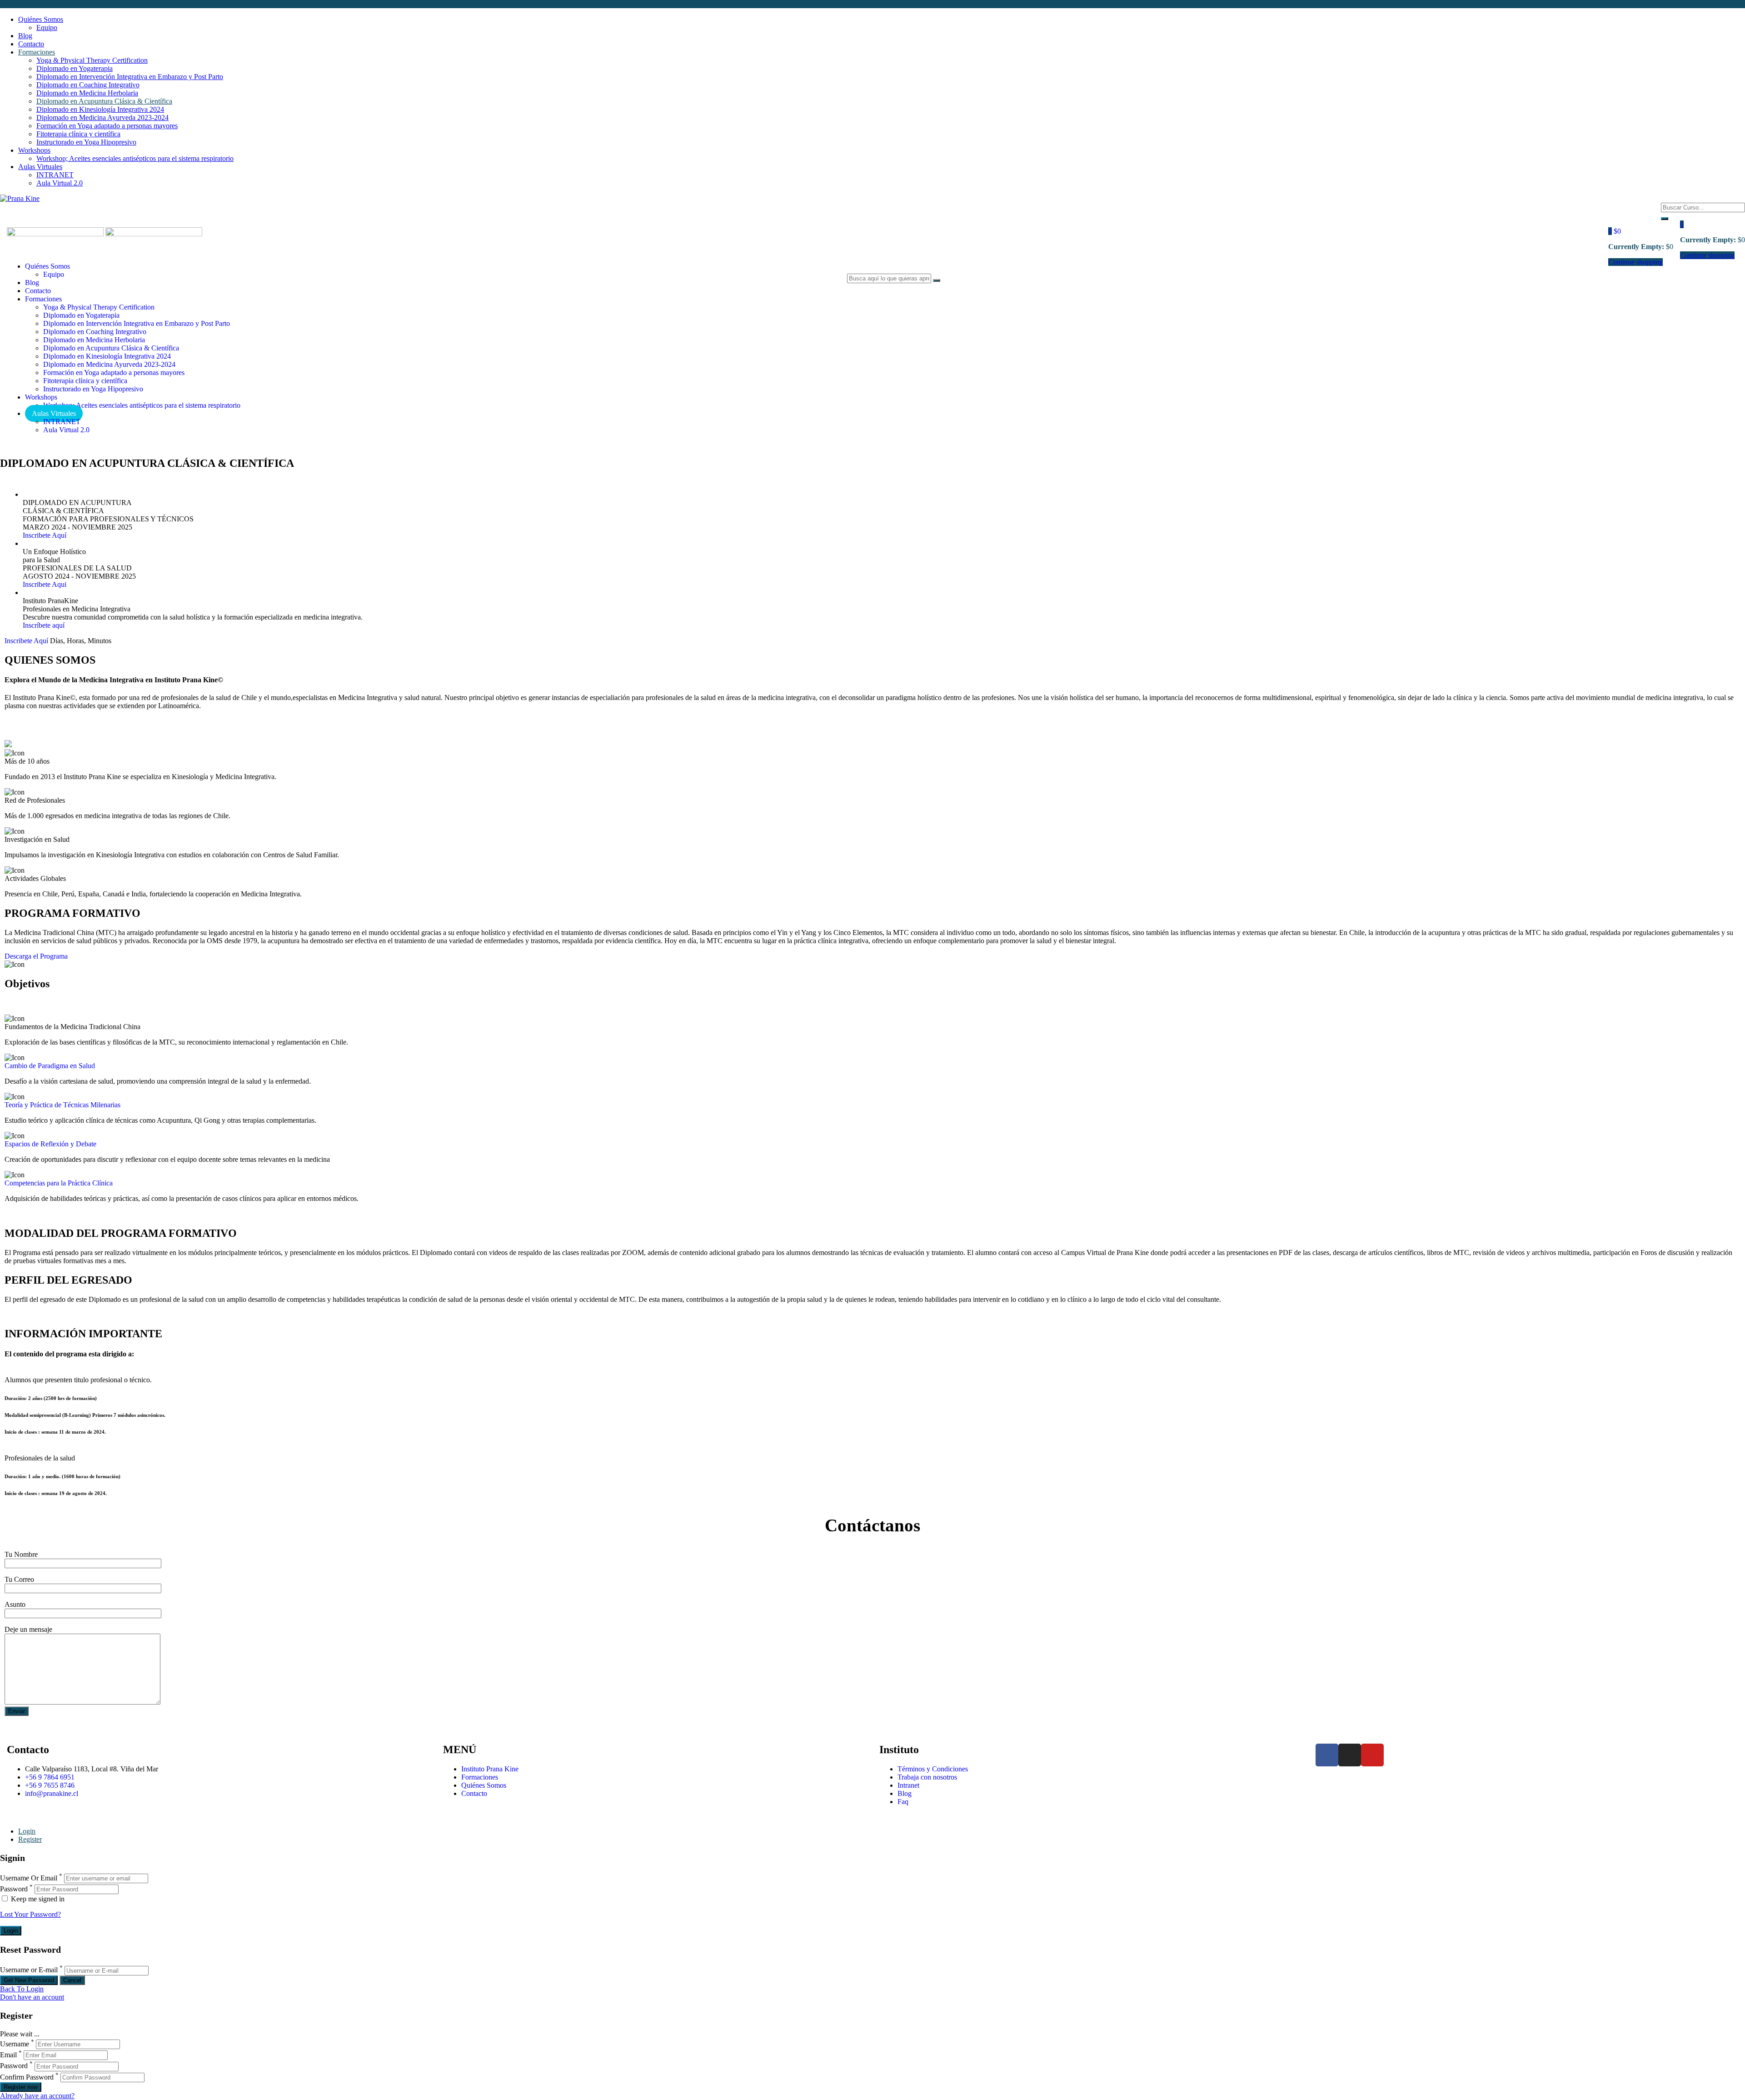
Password (14, 1889)
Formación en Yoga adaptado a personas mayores (107, 126)
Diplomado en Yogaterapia (75, 68)
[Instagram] (1350, 1755)
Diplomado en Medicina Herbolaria (87, 93)
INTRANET (55, 175)
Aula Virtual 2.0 (60, 183)
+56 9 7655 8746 (50, 1785)
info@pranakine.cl (52, 1793)
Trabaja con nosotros (927, 1777)
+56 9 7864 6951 (50, 1777)
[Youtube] (1372, 1755)
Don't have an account (32, 1997)
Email (8, 2055)
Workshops (34, 150)
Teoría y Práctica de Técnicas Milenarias (62, 1105)
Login (27, 1831)
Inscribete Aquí (45, 535)
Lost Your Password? (30, 1914)
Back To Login (22, 1989)
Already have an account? (37, 2096)
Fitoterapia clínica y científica (78, 134)
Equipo (47, 27)
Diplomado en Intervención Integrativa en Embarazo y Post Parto (130, 77)
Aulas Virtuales (40, 167)
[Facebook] (1327, 1755)
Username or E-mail (29, 1970)
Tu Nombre (21, 1554)
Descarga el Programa (36, 956)
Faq (903, 1802)
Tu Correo (19, 1579)
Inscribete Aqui (45, 584)
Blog (25, 36)
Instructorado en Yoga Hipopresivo (86, 142)
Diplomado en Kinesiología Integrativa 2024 (100, 109)
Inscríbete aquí (44, 625)
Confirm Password (27, 2077)
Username (15, 2044)
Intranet (908, 1785)
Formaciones (37, 52)
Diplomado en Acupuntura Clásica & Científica (104, 101)
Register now (21, 2087)
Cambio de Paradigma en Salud (50, 1066)
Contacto (31, 44)
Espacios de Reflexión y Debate (50, 1144)
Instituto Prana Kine (490, 1769)
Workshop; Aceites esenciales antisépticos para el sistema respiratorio (135, 158)
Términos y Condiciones (933, 1769)
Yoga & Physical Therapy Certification (92, 60)
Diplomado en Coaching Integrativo (88, 85)
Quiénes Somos (41, 19)
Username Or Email (29, 1878)
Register (30, 1839)
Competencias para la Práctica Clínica (59, 1183)
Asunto (15, 1604)
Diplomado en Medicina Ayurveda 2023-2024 (102, 117)
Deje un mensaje (28, 1629)
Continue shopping (1635, 262)
